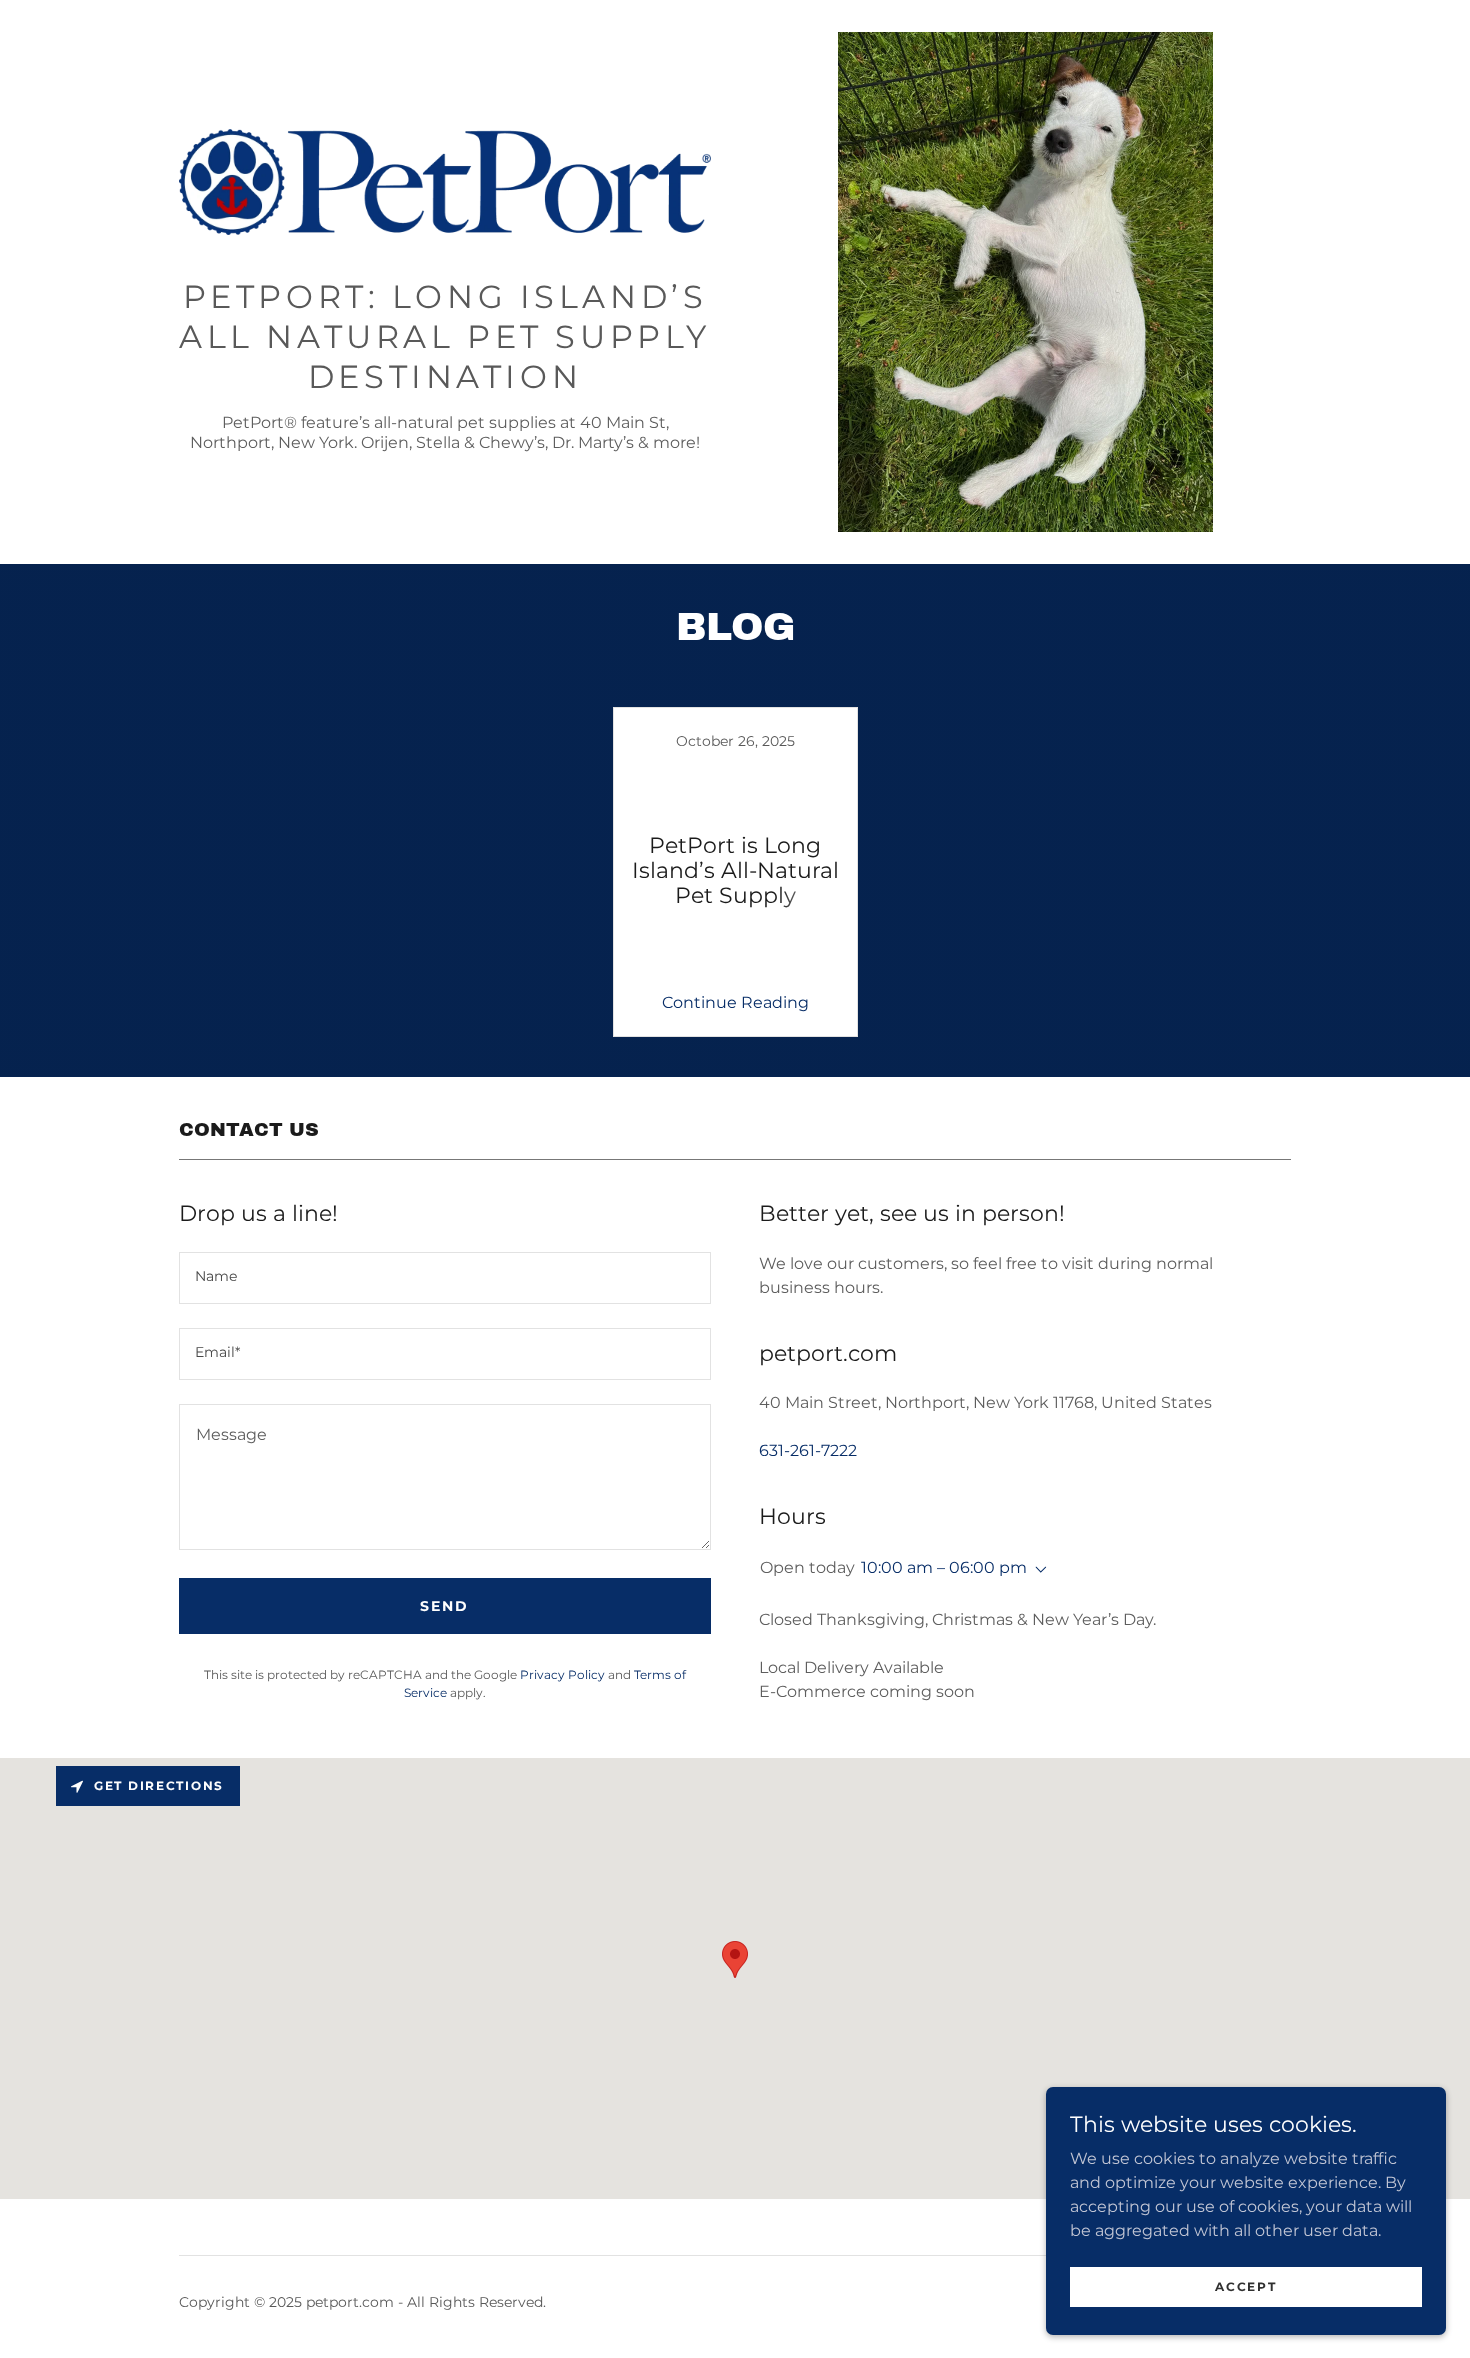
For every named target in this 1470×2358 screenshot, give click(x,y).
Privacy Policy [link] (562, 1674)
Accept (1245, 2286)
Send (444, 1606)
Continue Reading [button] (735, 1002)
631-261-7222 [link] (808, 1450)
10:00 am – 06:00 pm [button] (944, 1567)
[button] (1037, 1570)
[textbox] (445, 1278)
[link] (445, 188)
